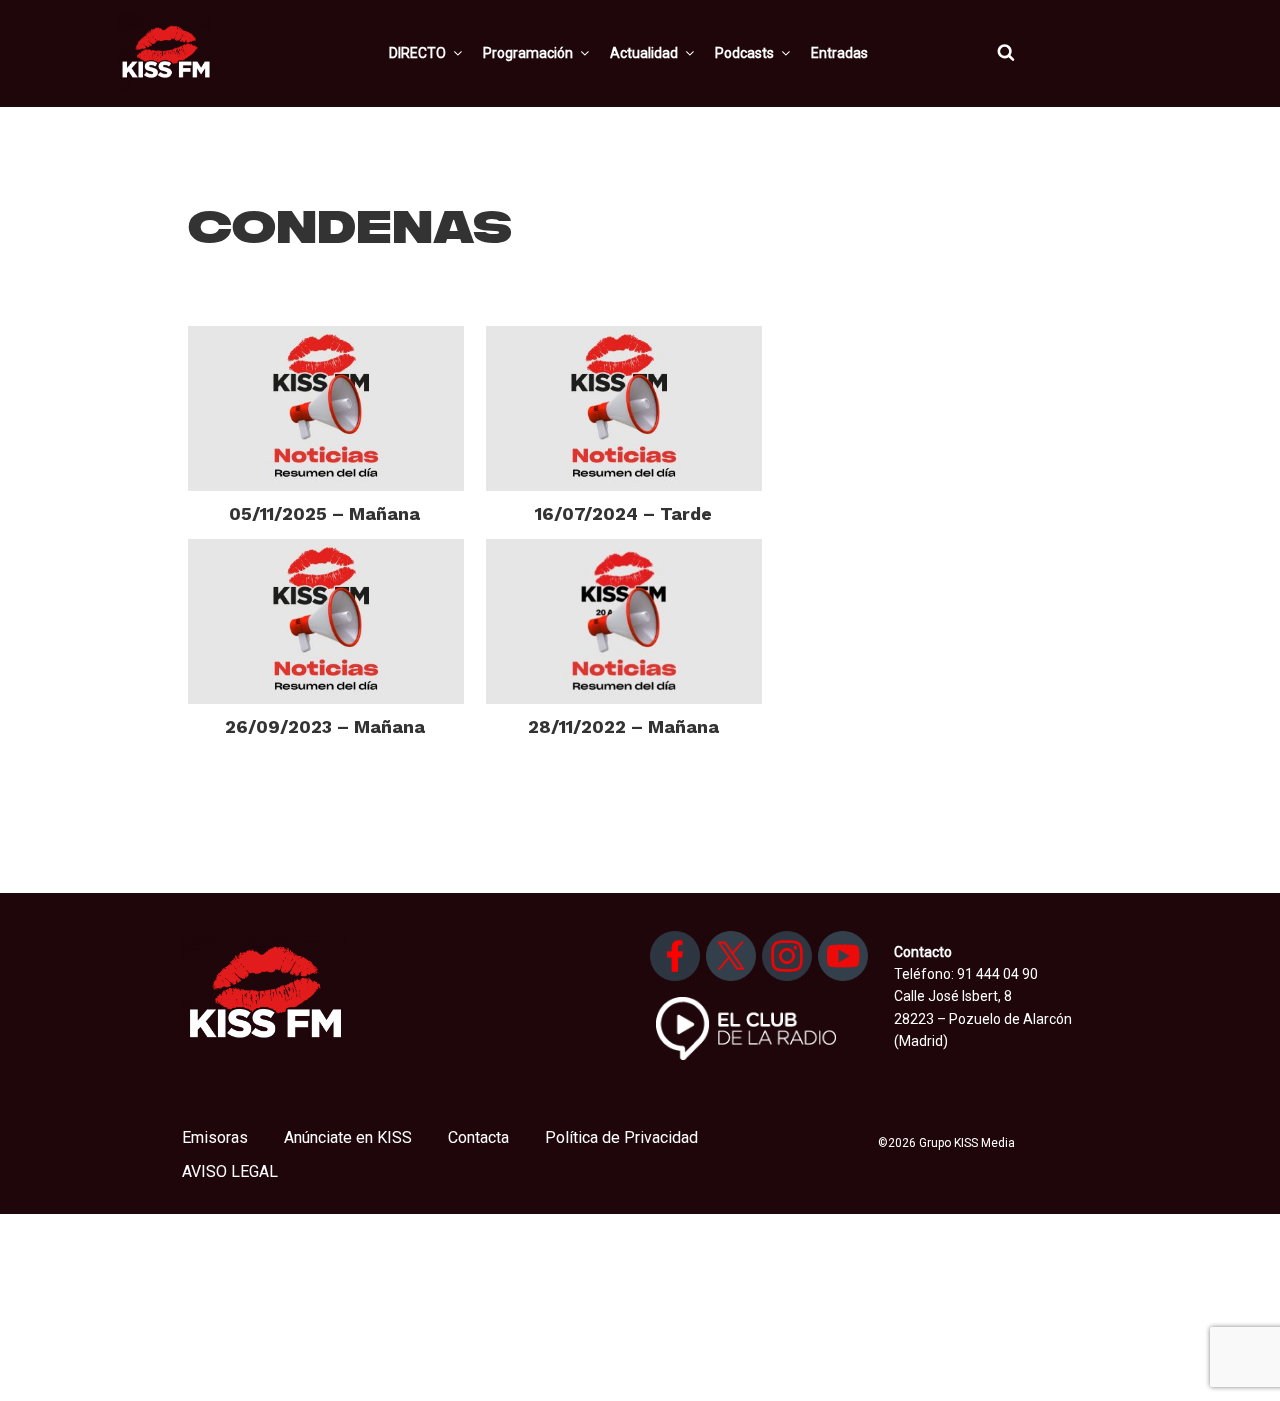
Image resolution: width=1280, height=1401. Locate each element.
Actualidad (644, 53)
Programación (528, 53)
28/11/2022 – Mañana (623, 726)
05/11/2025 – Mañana (324, 513)
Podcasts (744, 53)
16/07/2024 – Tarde (623, 513)
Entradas (839, 53)
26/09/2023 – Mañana (325, 726)
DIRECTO (417, 53)
